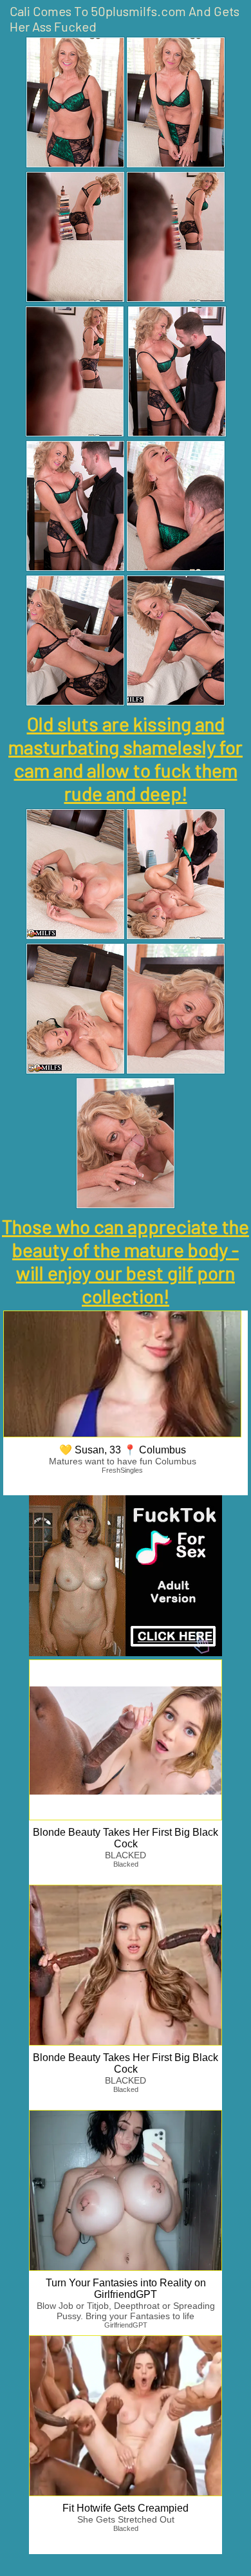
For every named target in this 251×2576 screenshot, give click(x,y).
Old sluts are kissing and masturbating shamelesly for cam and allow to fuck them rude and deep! (126, 758)
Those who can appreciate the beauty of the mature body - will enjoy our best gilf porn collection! (126, 1261)
